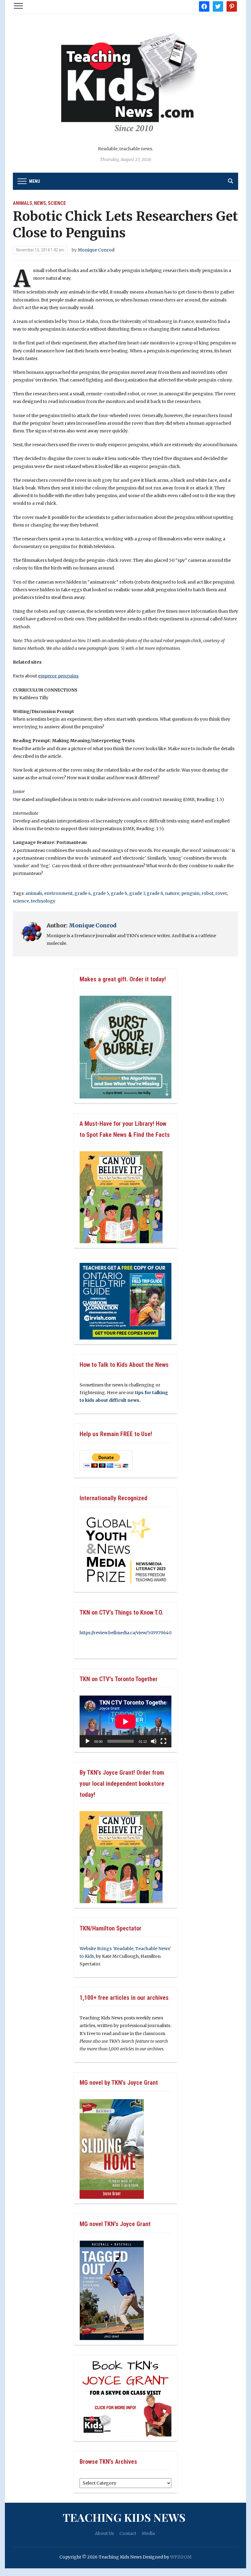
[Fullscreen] (163, 1741)
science (21, 901)
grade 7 (137, 893)
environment (58, 893)
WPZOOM (181, 2557)
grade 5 (101, 893)
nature (172, 893)
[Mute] (154, 1741)
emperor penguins (58, 676)
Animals (22, 203)
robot (207, 893)
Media (148, 2533)
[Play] (88, 1741)
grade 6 (119, 893)
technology (43, 901)
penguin (190, 893)
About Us (104, 2533)
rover (221, 893)
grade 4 (83, 893)
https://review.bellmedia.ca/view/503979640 (125, 1633)
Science (57, 203)
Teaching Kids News (124, 2517)
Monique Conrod (96, 250)
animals (34, 893)
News (40, 203)
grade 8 (155, 893)
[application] (125, 1721)
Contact (128, 2533)
